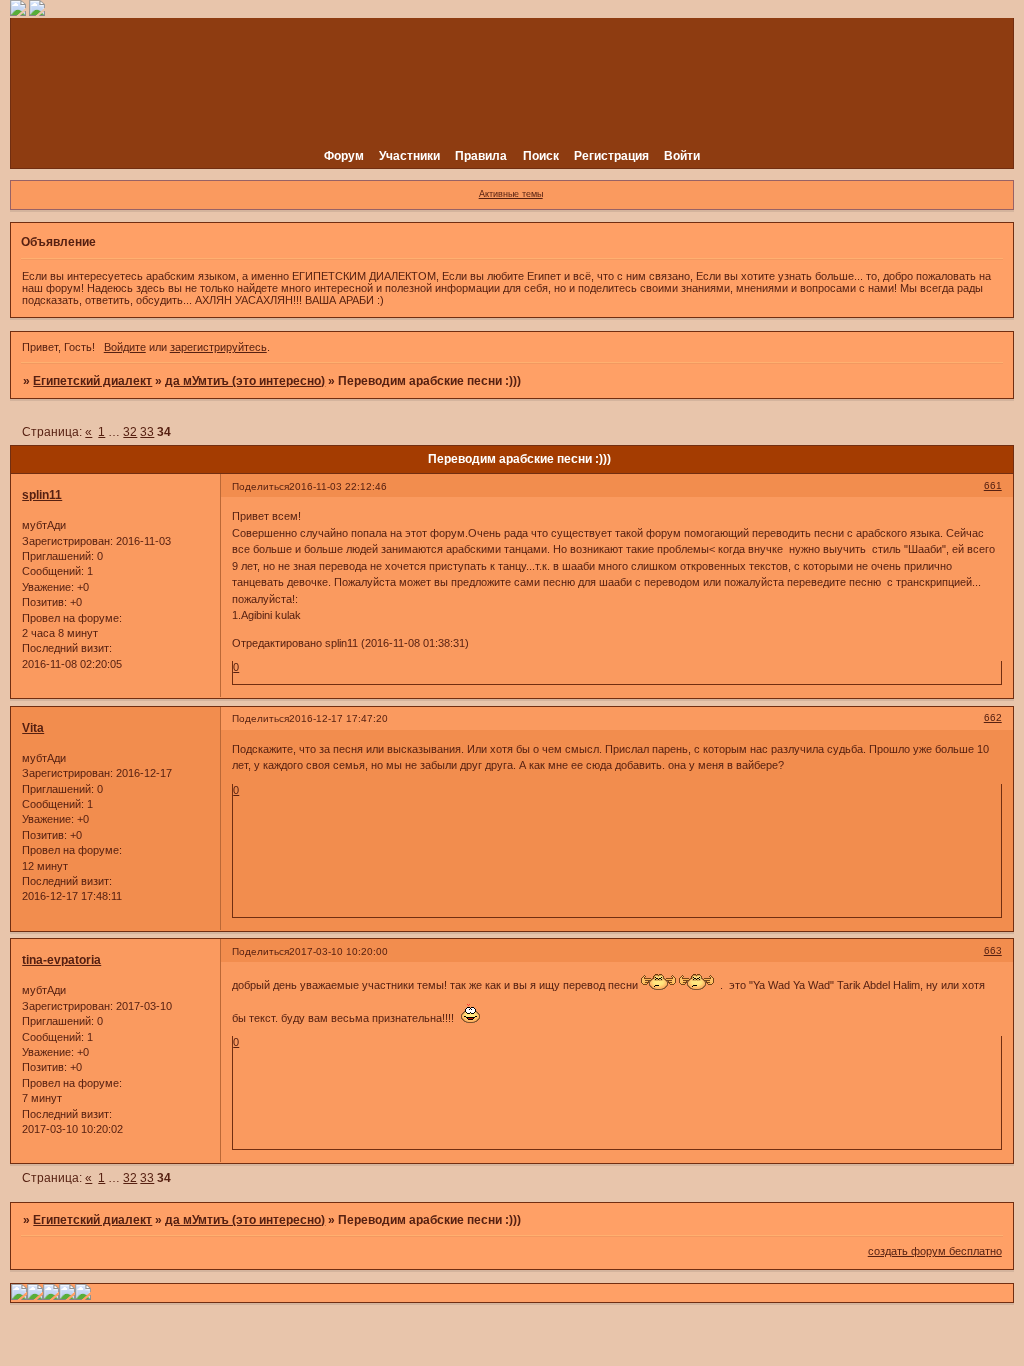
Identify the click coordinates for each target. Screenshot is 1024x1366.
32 (130, 432)
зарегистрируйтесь (218, 347)
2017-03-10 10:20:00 (338, 951)
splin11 (42, 495)
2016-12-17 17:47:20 (338, 718)
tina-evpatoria (61, 960)
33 (147, 432)
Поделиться (260, 486)
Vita (33, 728)
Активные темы (511, 194)
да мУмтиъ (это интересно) (245, 381)
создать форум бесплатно (935, 1251)
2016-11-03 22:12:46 (338, 486)
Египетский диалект (92, 381)
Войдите (125, 347)
